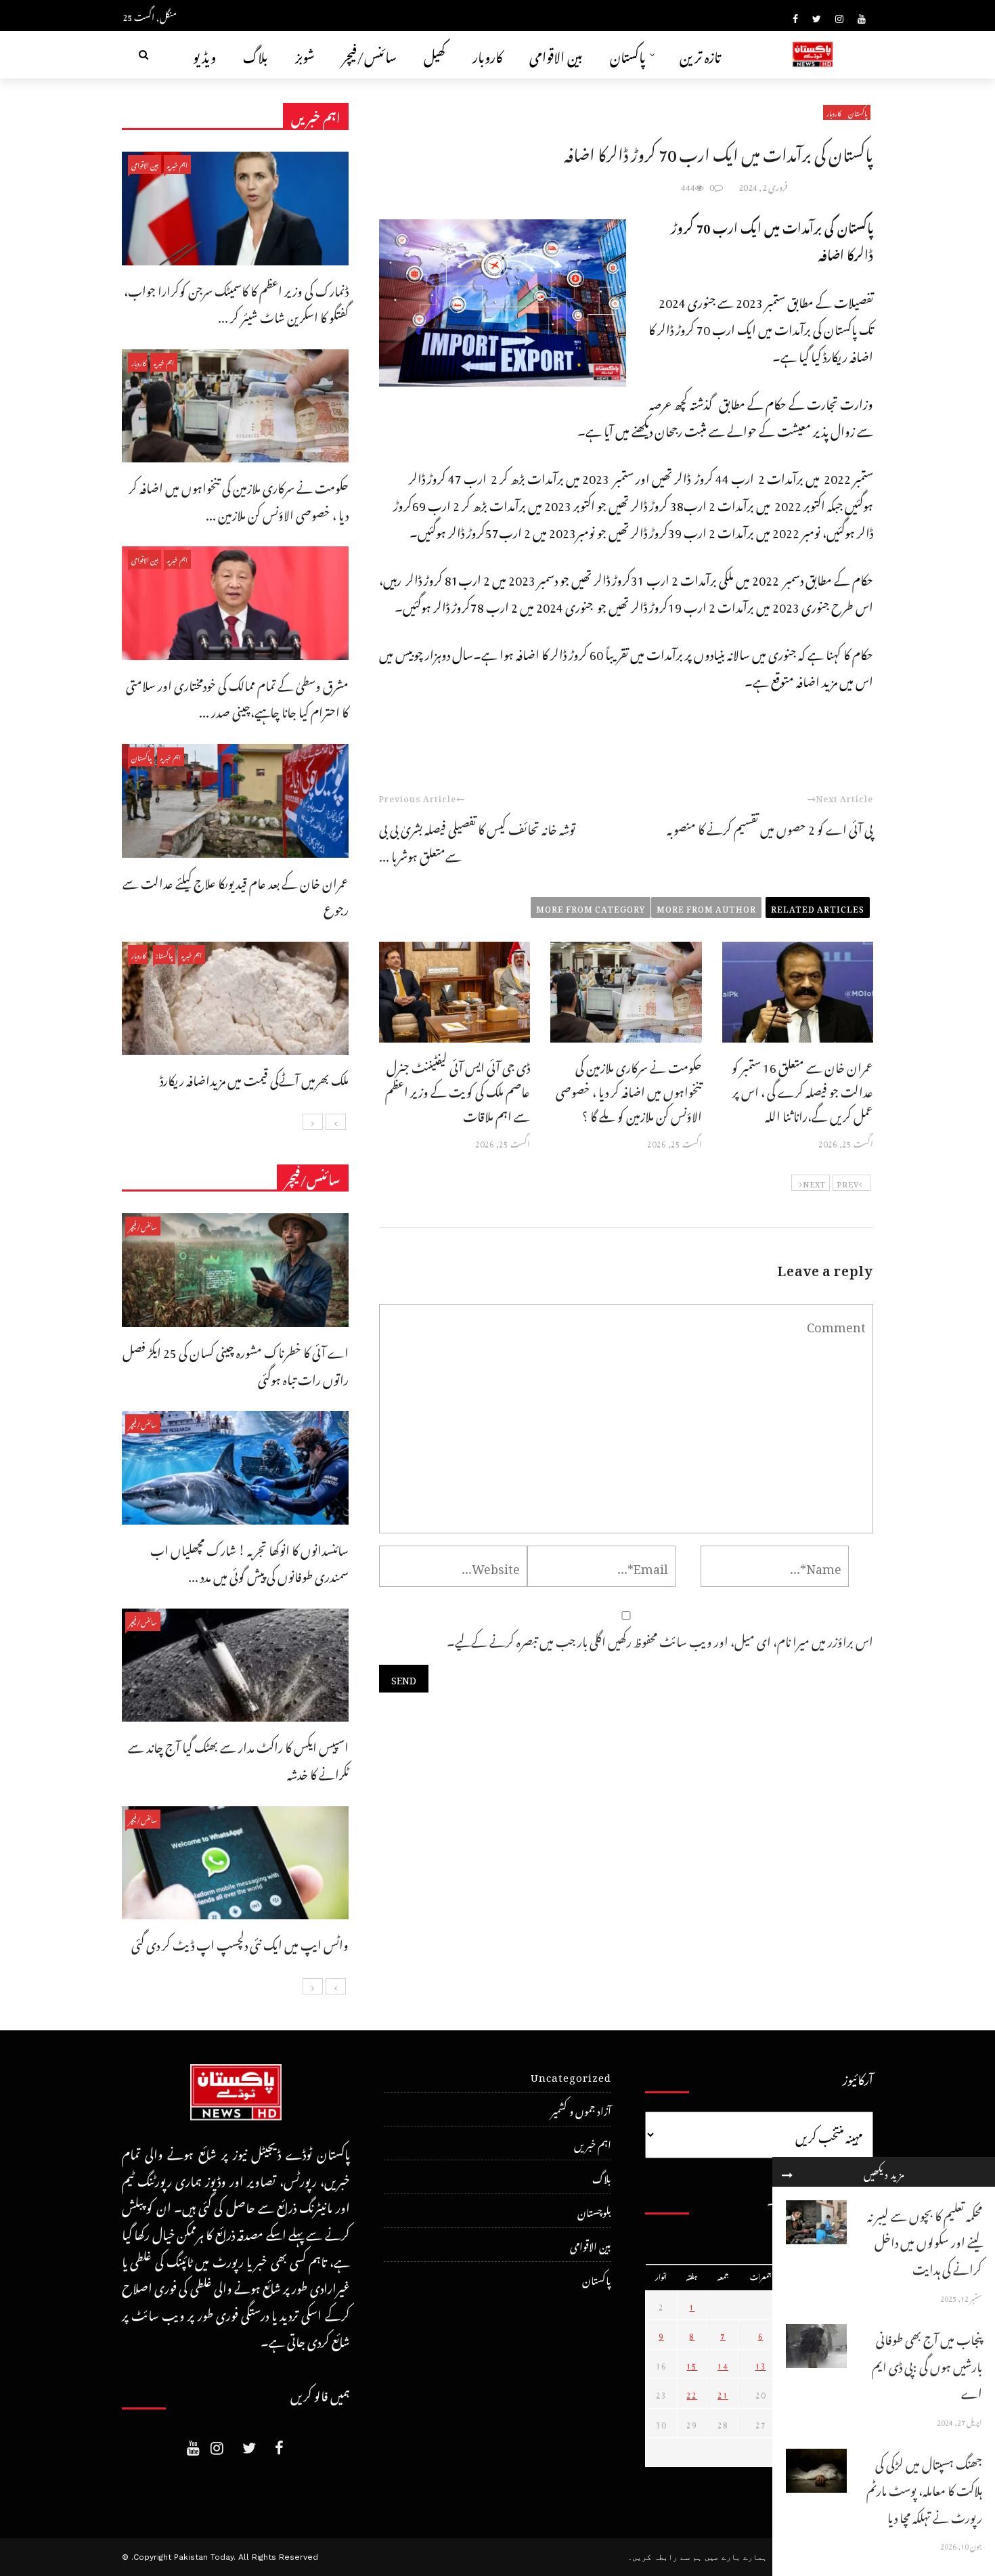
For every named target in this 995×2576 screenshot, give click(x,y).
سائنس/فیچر (369, 54)
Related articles (818, 907)
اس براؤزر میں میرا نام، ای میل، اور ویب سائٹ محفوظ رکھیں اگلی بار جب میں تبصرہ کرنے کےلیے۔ (660, 1639)
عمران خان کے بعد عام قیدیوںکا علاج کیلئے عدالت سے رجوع (236, 895)
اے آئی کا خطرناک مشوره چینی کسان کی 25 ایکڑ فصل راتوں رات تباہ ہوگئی (236, 1364)
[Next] (313, 1122)
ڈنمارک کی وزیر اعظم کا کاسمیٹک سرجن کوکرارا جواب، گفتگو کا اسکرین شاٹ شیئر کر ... (236, 302)
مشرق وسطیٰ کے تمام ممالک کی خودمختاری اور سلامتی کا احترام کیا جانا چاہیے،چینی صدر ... (237, 697)
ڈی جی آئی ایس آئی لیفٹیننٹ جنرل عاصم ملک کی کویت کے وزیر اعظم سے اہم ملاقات (458, 1090)
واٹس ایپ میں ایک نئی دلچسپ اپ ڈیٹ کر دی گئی (240, 1943)
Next (814, 1183)
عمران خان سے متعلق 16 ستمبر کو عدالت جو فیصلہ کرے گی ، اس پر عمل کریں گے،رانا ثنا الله (802, 1090)
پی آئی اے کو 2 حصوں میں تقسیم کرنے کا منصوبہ (770, 827)
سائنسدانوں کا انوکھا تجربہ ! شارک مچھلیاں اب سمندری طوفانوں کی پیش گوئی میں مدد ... (249, 1562)
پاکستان (628, 54)
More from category (591, 907)
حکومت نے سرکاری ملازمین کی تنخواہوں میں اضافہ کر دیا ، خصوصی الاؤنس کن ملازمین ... (239, 499)
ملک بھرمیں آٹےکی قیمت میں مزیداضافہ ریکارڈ (254, 1078)
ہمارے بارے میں (736, 2557)
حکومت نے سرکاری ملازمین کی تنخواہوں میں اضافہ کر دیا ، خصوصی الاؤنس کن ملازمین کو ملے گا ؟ (629, 1090)
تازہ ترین (700, 54)
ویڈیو (204, 54)
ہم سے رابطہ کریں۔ (665, 2557)
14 (723, 2364)
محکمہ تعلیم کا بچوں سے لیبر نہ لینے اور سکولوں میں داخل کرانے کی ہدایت (925, 2240)
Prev (848, 1183)
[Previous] (336, 1122)
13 (761, 2364)
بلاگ (256, 54)
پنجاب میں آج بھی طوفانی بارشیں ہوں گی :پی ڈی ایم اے (927, 2364)
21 (723, 2393)
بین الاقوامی (556, 54)
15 (692, 2364)
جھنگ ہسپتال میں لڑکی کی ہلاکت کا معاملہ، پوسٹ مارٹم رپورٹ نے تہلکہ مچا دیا (924, 2489)
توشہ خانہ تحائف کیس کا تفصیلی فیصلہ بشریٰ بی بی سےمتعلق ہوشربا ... (477, 841)
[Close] (787, 2172)
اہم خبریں (177, 164)
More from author (706, 907)
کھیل (435, 54)
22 (692, 2393)
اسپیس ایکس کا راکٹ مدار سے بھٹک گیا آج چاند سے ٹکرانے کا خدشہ (238, 1759)
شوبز (305, 54)
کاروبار (487, 54)
